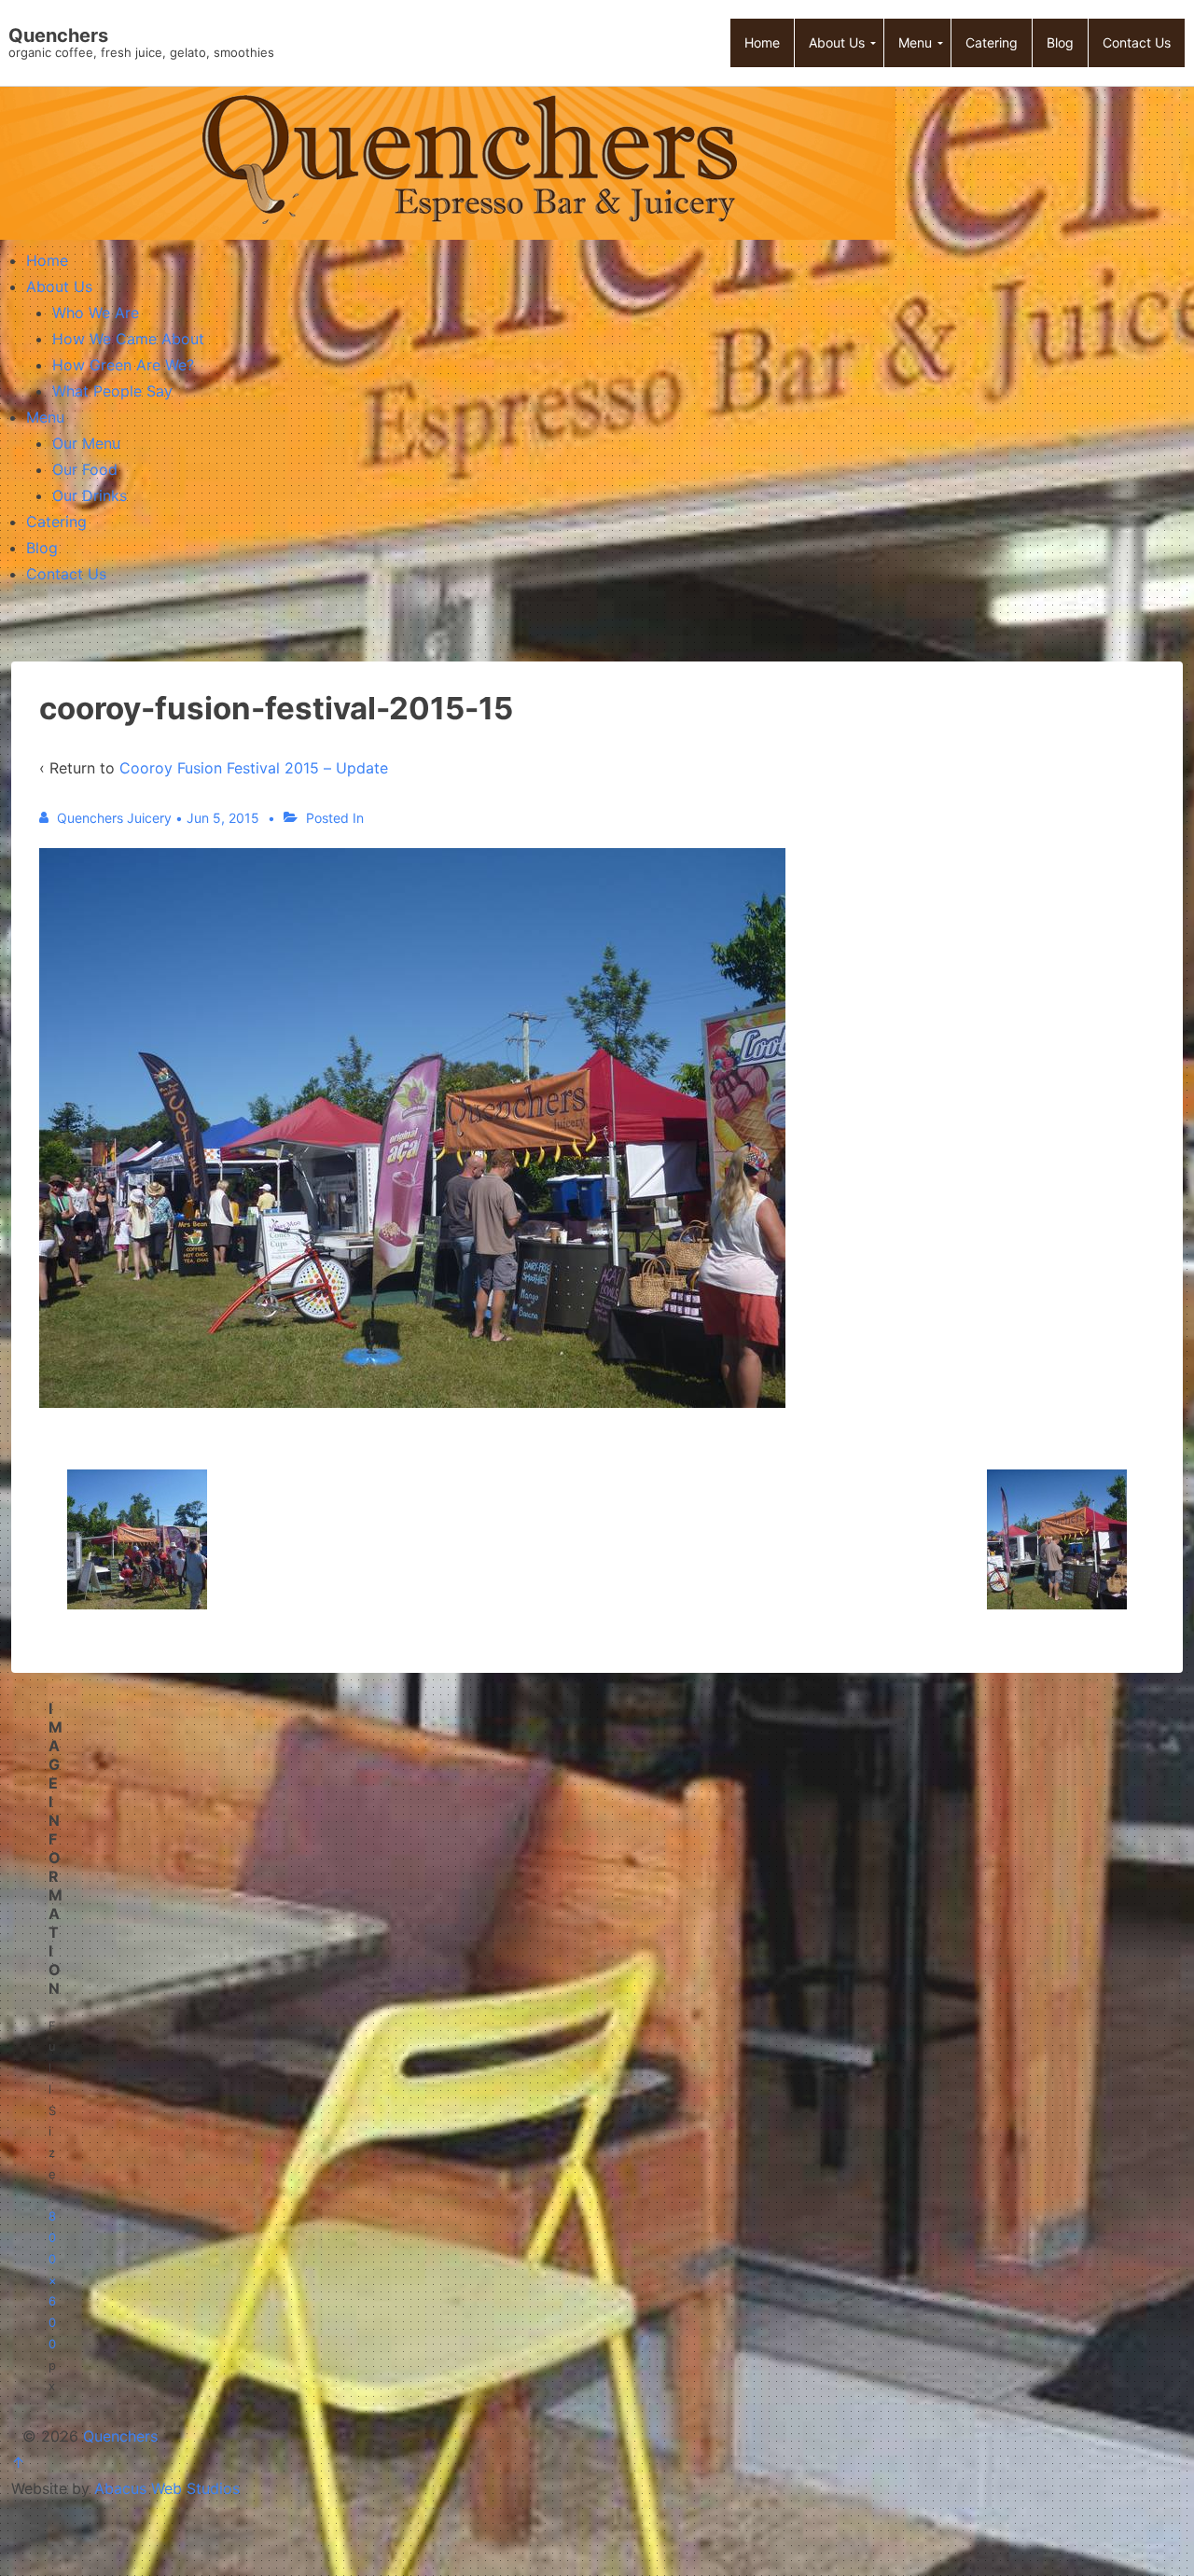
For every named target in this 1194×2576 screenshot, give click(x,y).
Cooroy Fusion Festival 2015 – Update (254, 768)
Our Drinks (90, 495)
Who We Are (96, 313)
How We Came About (128, 339)
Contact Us (66, 574)
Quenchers (58, 35)
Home (47, 260)
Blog (42, 548)
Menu (45, 417)
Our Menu (86, 443)
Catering (56, 522)
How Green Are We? (123, 365)
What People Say (112, 391)
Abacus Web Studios (167, 2488)
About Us (59, 286)
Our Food (85, 469)
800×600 (53, 2280)
